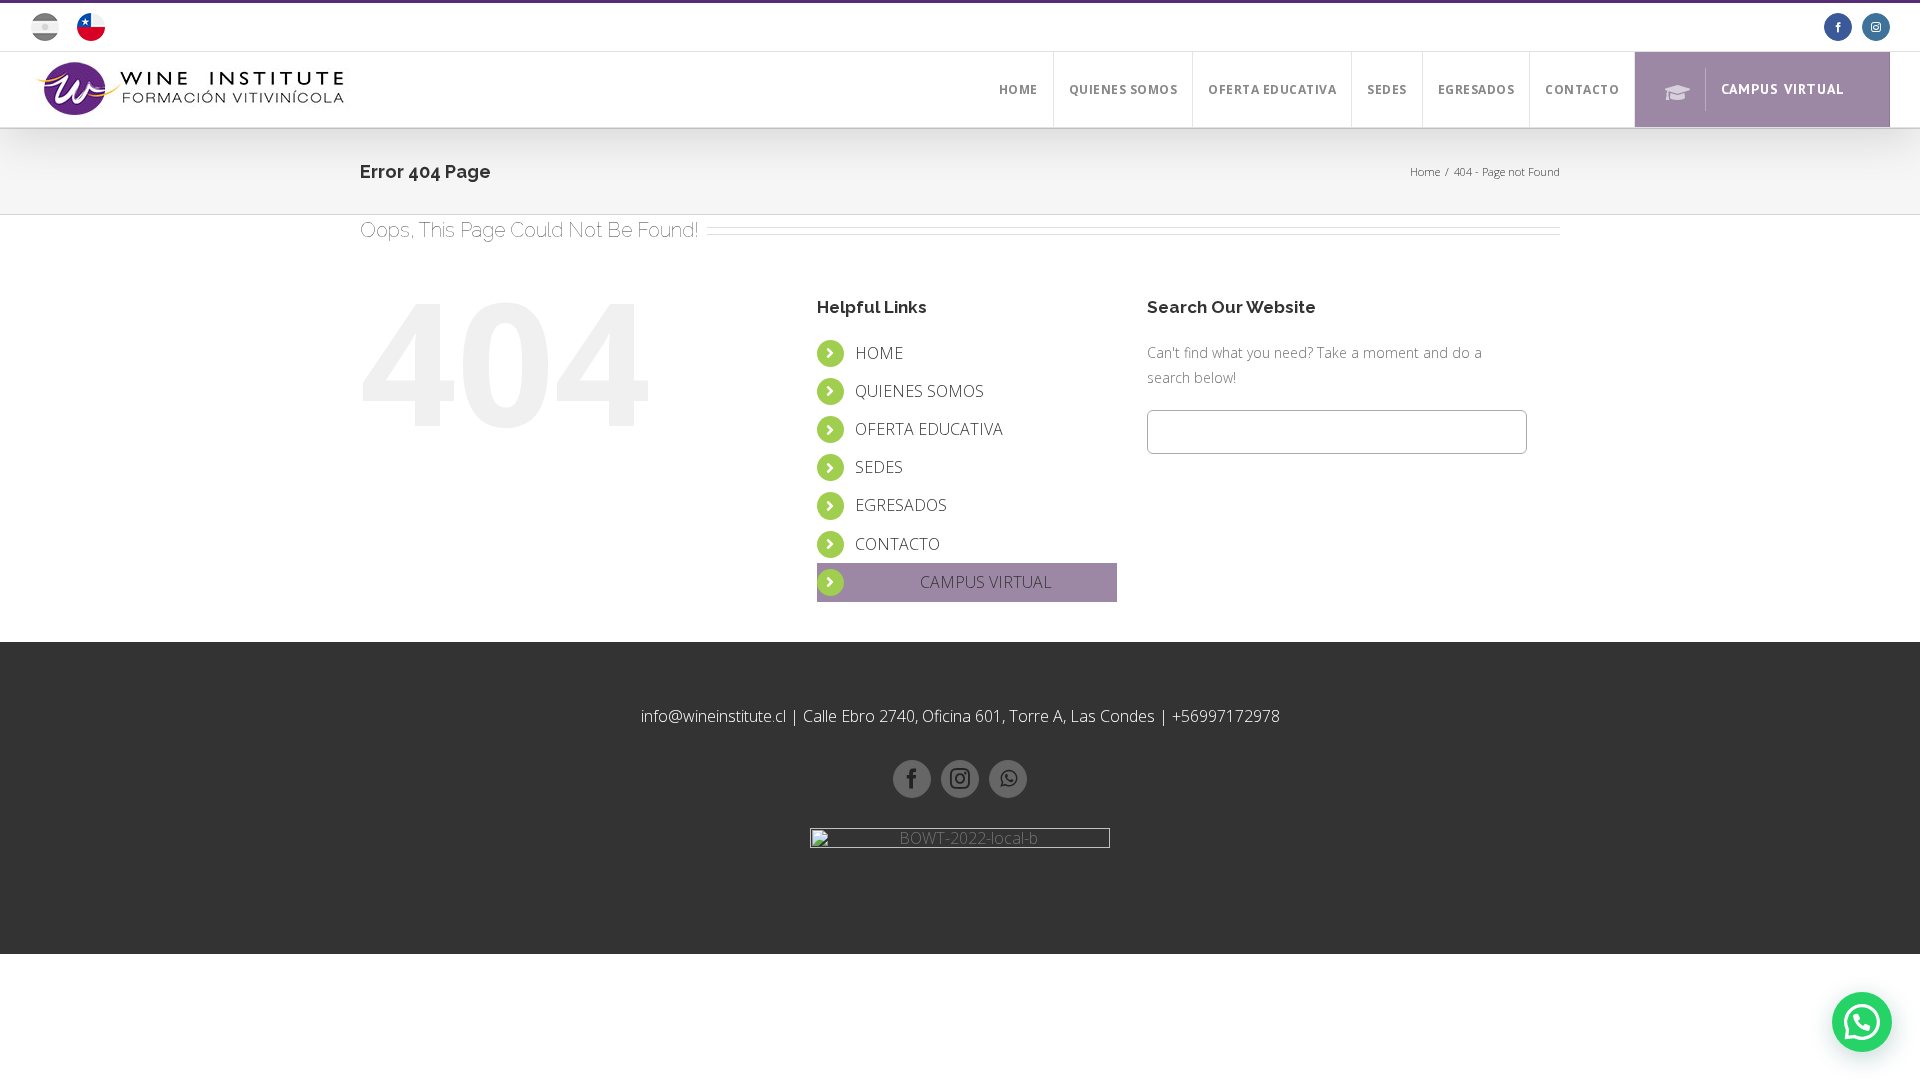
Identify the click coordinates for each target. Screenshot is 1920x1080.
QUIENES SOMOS (919, 391)
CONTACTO (897, 544)
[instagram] (960, 779)
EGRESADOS (901, 505)
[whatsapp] (1008, 779)
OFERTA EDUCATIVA (929, 429)
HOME (879, 353)
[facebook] (912, 779)
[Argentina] (45, 34)
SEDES (879, 467)
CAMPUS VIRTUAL (986, 582)
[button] (1862, 1022)
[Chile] (90, 34)
